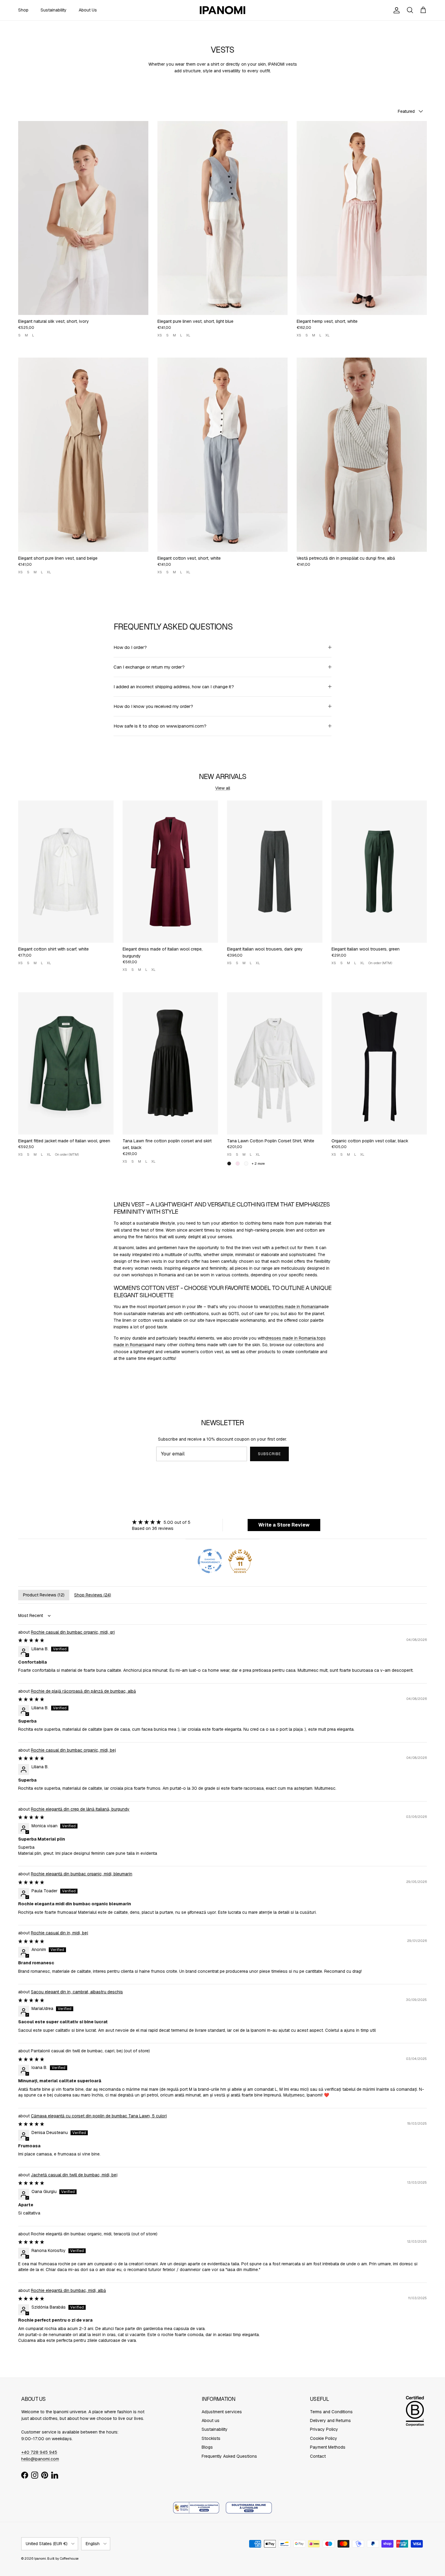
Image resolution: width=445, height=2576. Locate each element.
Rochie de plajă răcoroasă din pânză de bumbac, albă (83, 1691)
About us (211, 2421)
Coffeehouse (69, 2558)
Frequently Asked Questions (229, 2456)
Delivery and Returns (330, 2421)
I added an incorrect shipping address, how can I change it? (174, 687)
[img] (161, 1522)
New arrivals (223, 776)
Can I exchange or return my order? (149, 667)
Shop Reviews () (93, 1595)
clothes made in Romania (293, 1307)
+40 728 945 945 (39, 2452)
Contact (318, 2456)
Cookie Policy (324, 2438)
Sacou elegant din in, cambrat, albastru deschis (77, 1992)
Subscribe (269, 1454)
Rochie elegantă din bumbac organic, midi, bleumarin (82, 1874)
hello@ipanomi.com (40, 2459)
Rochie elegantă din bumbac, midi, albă (68, 2290)
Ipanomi (40, 2558)
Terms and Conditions (331, 2412)
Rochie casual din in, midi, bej (59, 1933)
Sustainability (54, 10)
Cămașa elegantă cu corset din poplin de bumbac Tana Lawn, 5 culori (99, 2116)
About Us (88, 10)
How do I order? (130, 647)
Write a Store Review (284, 1525)
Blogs (207, 2447)
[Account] (395, 10)
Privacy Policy (324, 2429)
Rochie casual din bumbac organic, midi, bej (73, 1750)
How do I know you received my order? (153, 706)
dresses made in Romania (291, 1338)
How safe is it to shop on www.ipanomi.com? (160, 726)
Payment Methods (328, 2447)
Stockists (211, 2438)
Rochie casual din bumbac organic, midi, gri (73, 1632)
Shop (23, 10)
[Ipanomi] (222, 10)
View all (223, 788)
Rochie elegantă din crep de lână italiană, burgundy (80, 1809)
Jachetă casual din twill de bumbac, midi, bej (74, 2175)
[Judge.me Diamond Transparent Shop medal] (210, 1561)
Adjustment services (222, 2412)
